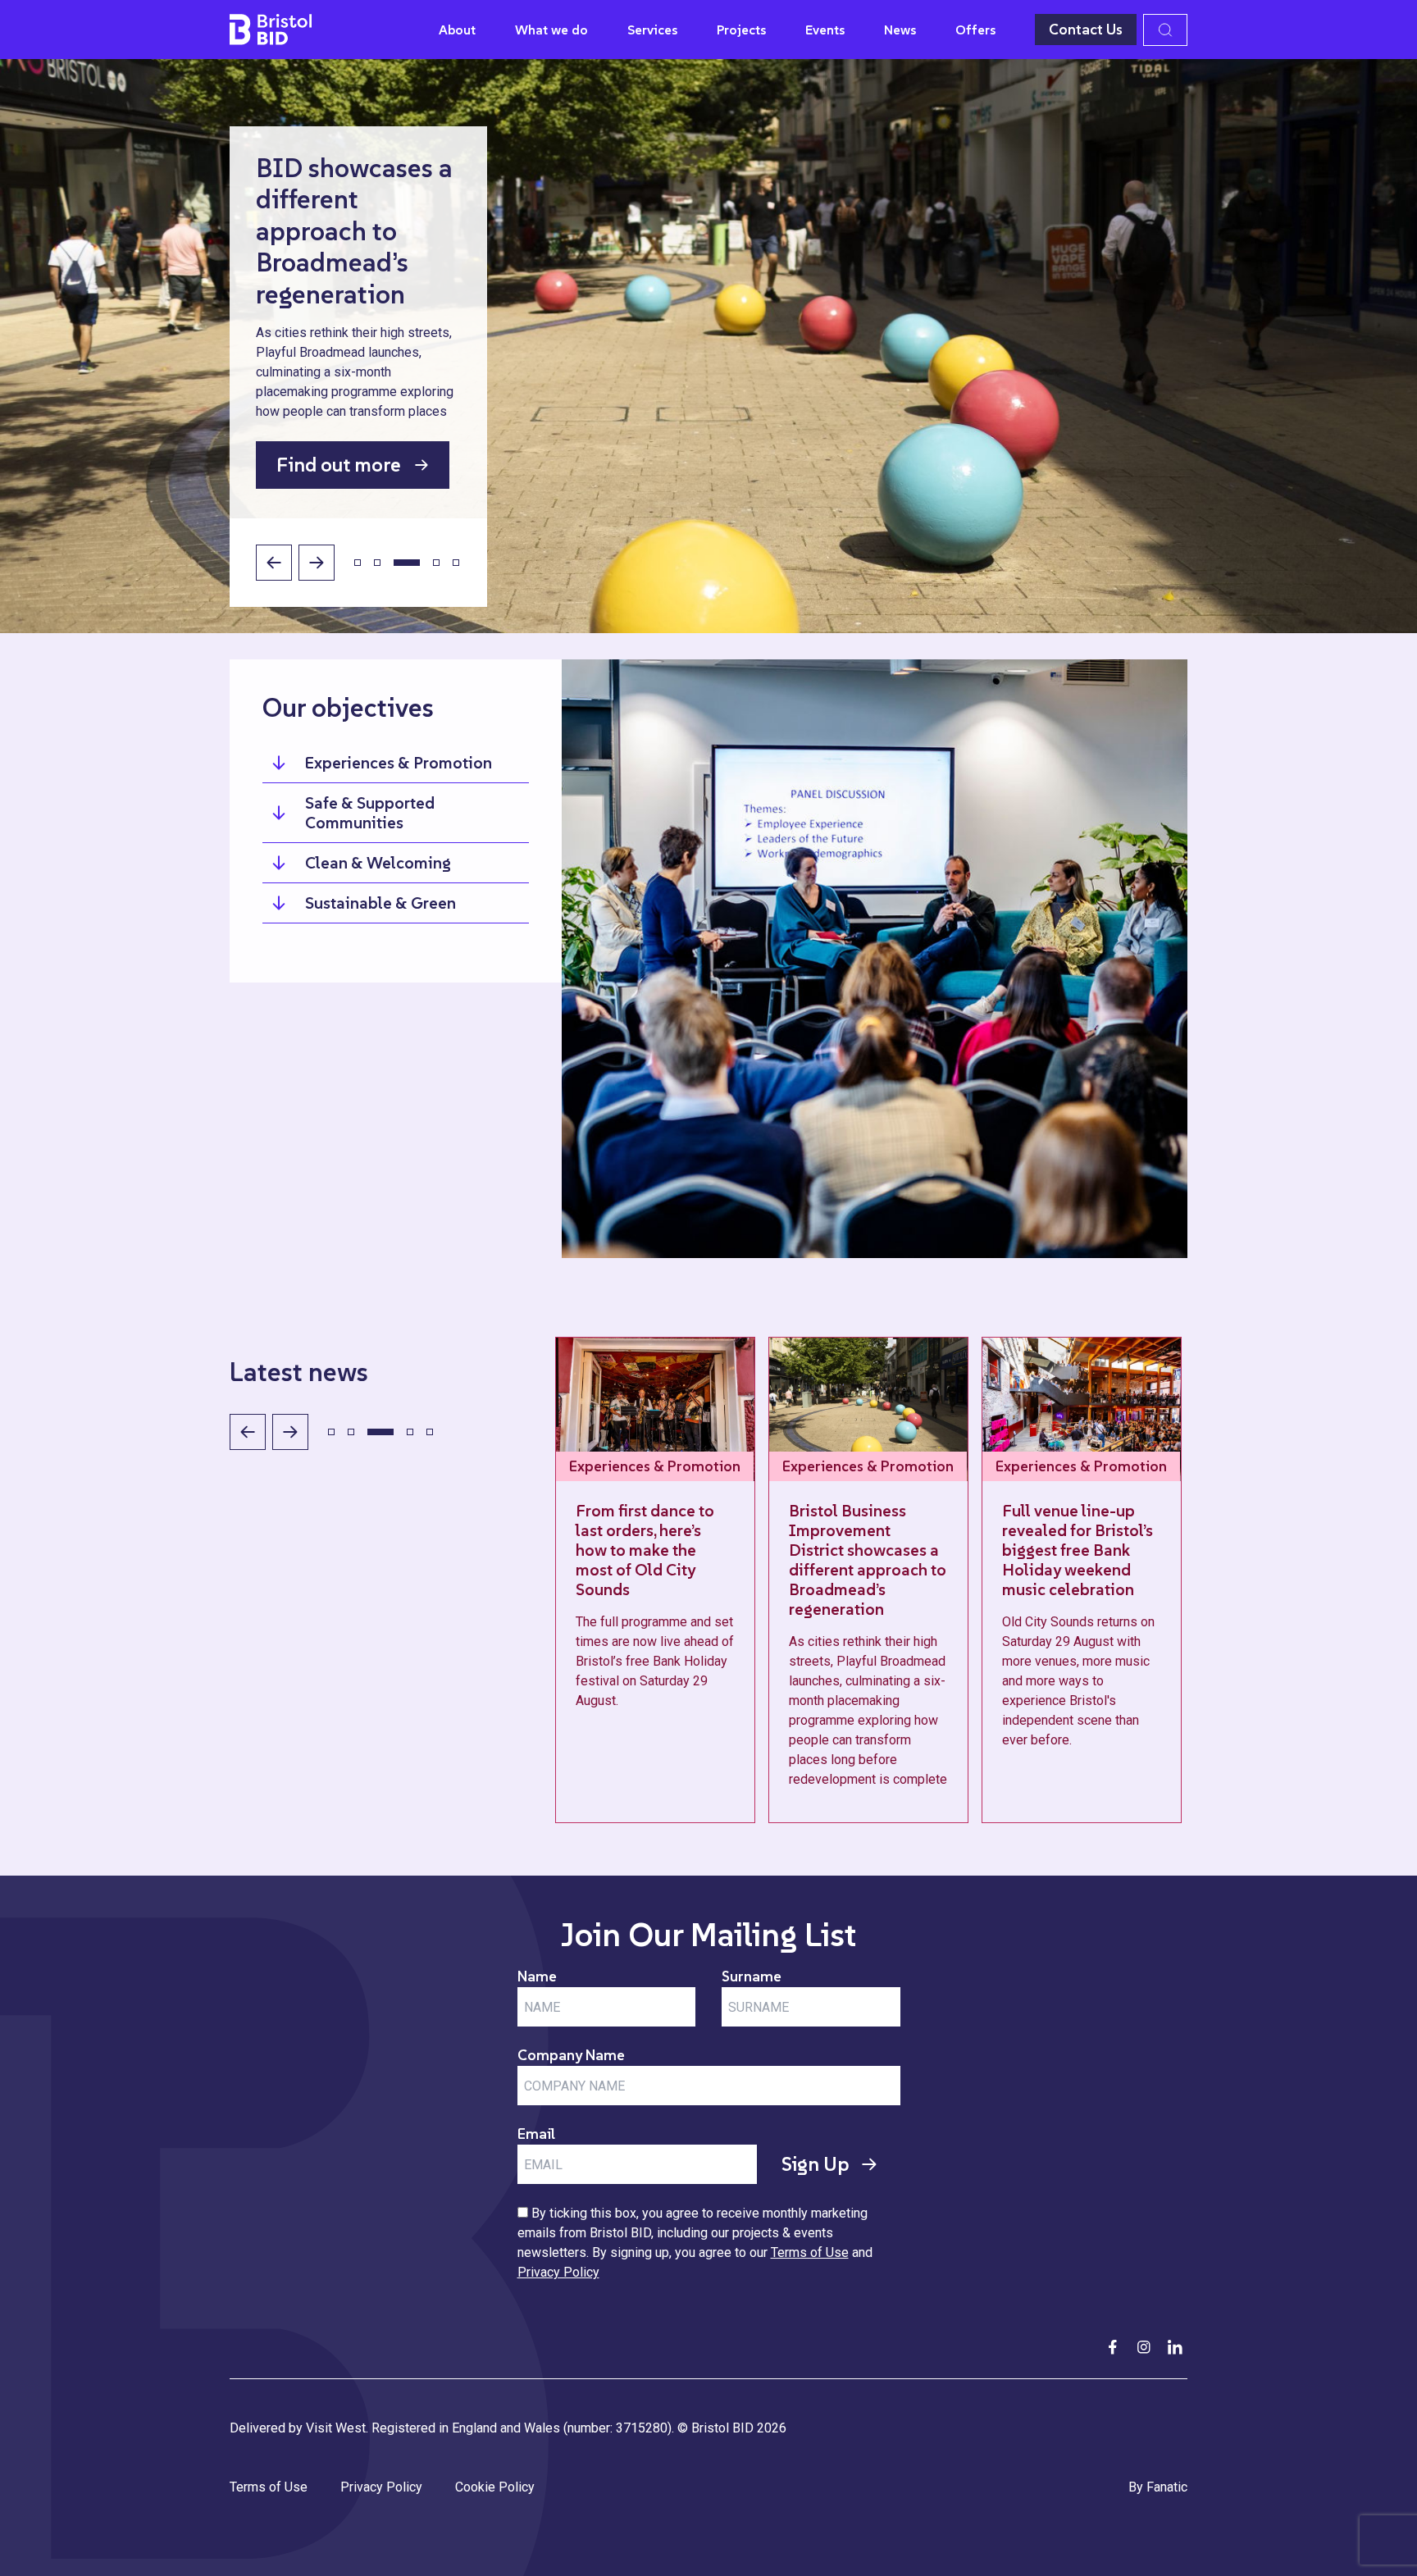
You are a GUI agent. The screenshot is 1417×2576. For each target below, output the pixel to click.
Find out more (339, 465)
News (900, 30)
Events (825, 30)
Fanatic (1167, 2487)
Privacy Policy (558, 2272)
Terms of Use (810, 2252)
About (457, 30)
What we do (551, 30)
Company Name (571, 2055)
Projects (741, 30)
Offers (975, 30)
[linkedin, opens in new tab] (1175, 2347)
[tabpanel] (759, 1580)
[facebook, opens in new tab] (1113, 2347)
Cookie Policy (495, 2487)
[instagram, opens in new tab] (1144, 2347)
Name (537, 1976)
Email (536, 2134)
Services (652, 30)
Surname (752, 1976)
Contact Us (1086, 29)
